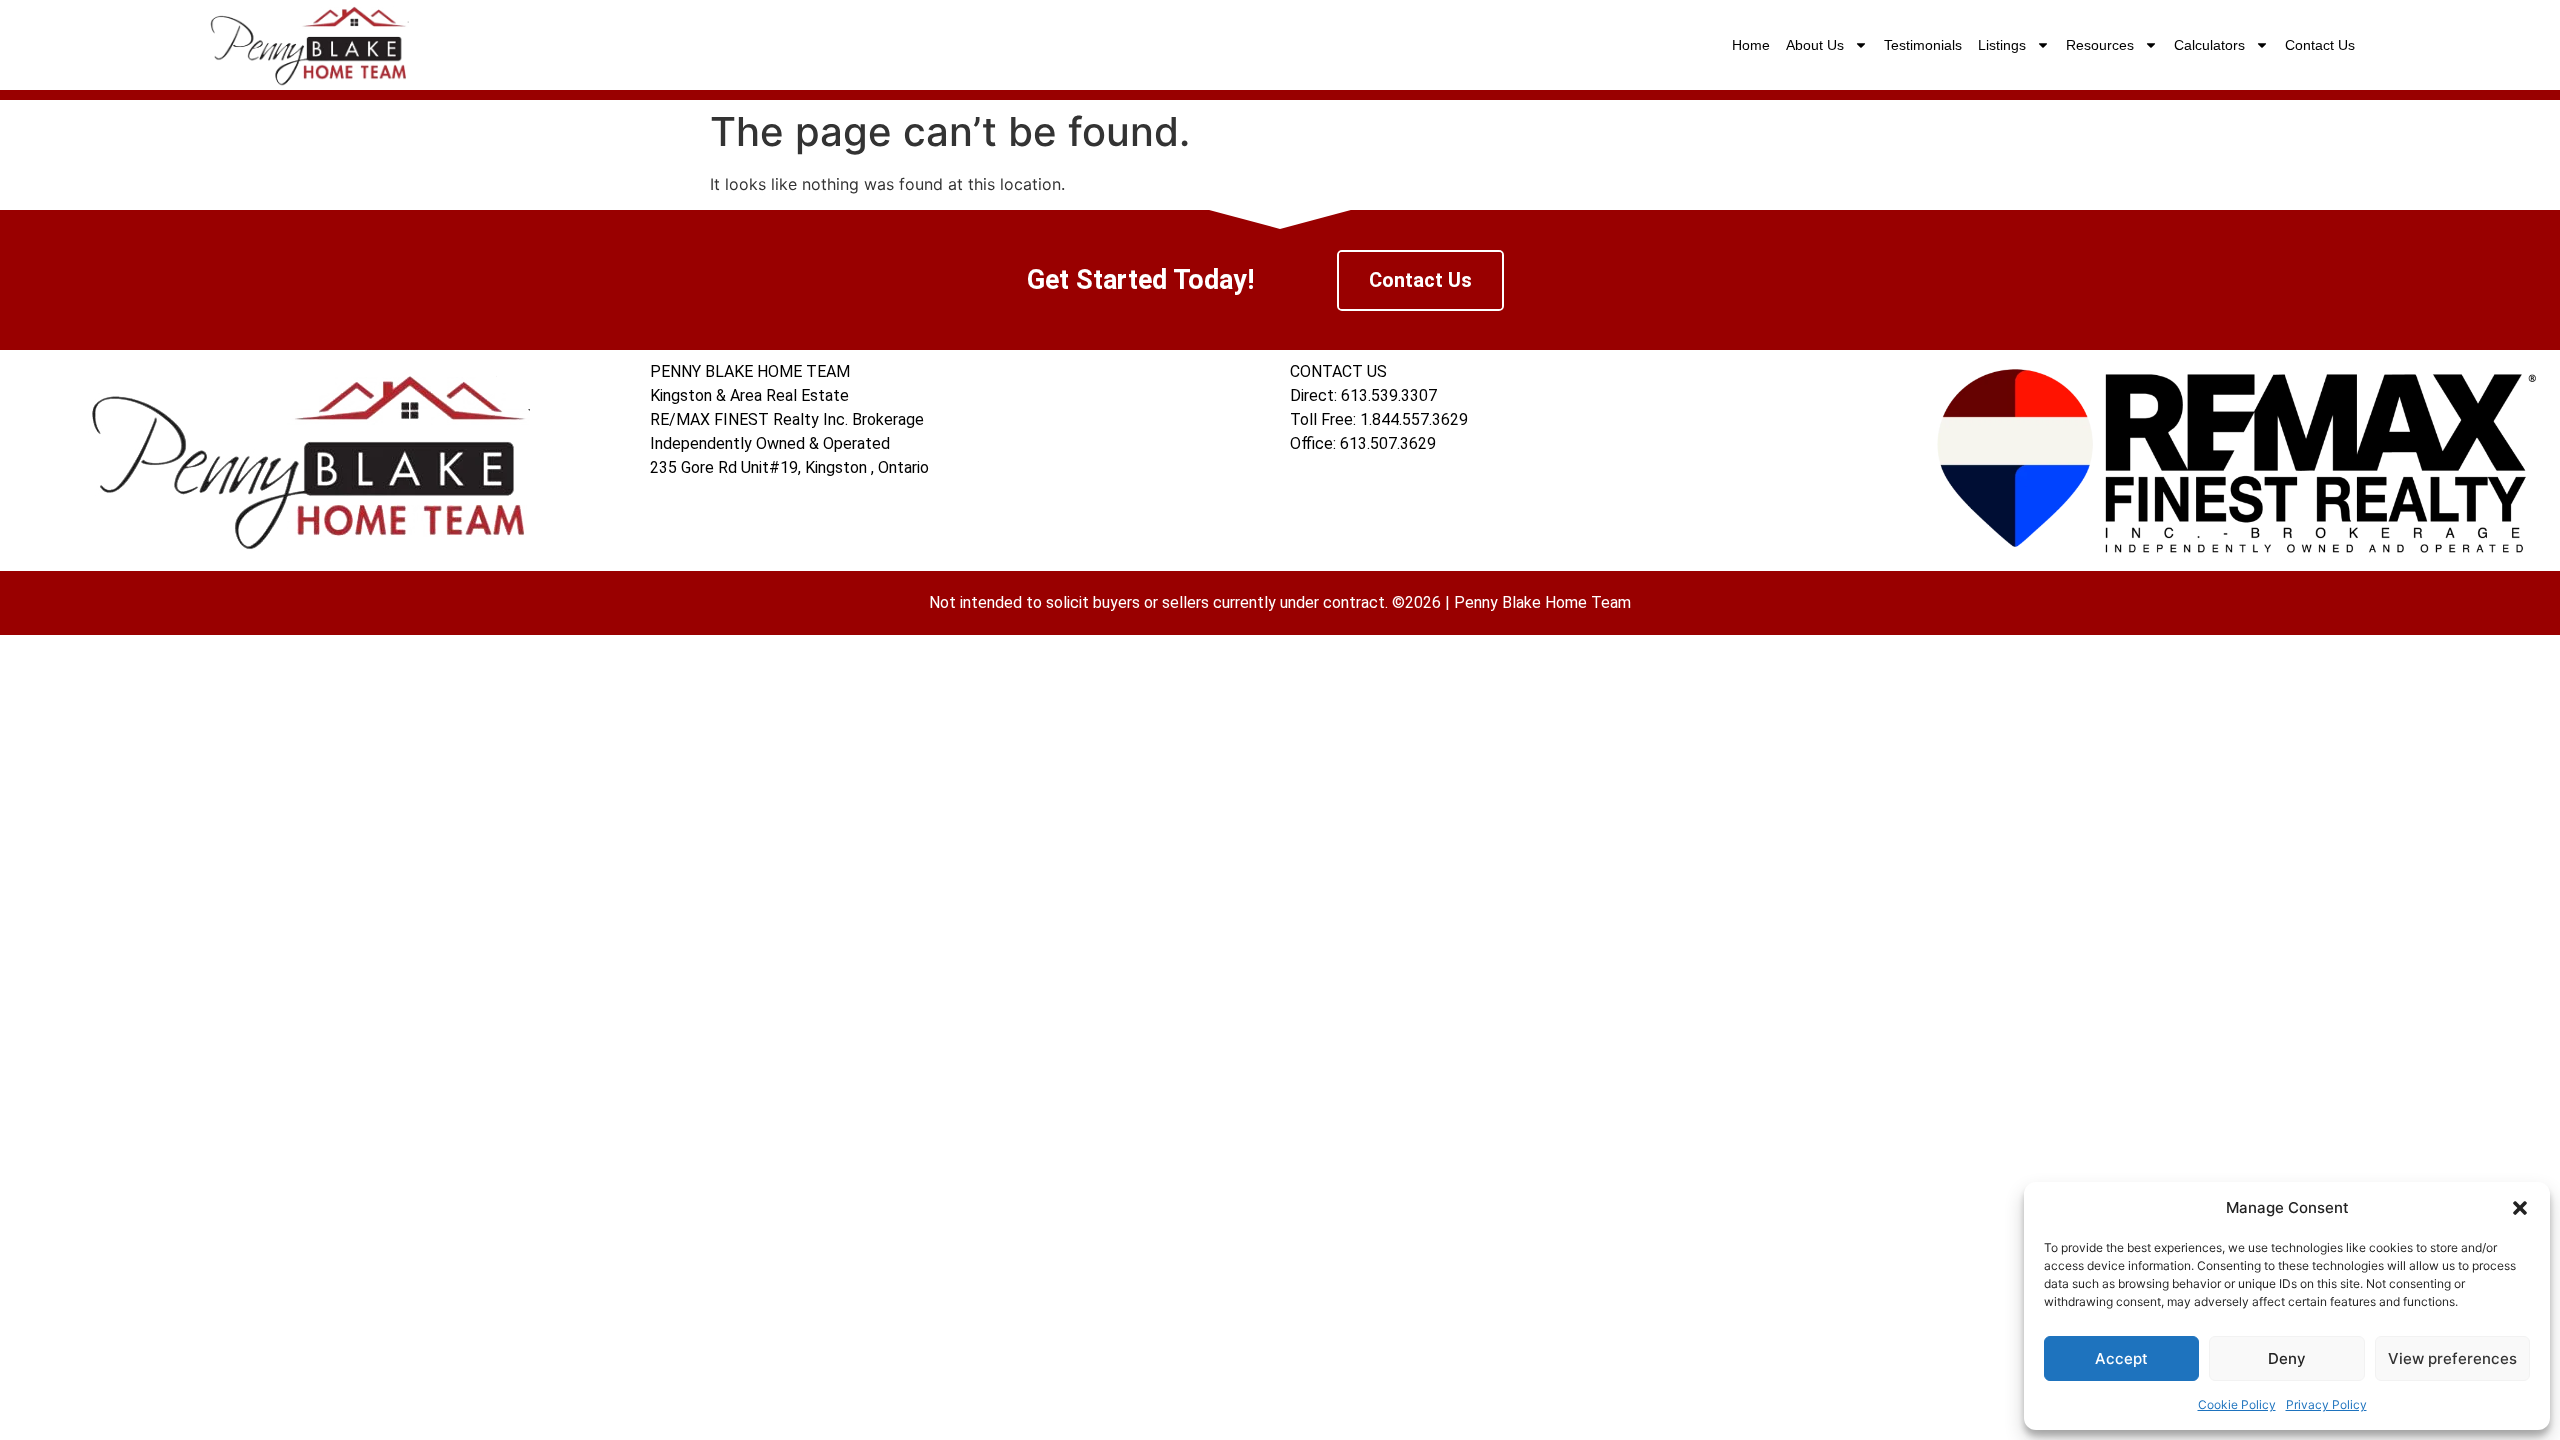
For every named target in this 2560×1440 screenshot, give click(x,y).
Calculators (2209, 45)
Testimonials (1923, 45)
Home (1751, 45)
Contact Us (2320, 45)
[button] (2520, 1208)
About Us (1815, 45)
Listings (2002, 45)
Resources (2100, 45)
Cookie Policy (2237, 1404)
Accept (2121, 1358)
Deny (2287, 1358)
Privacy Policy (2326, 1404)
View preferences (2452, 1358)
